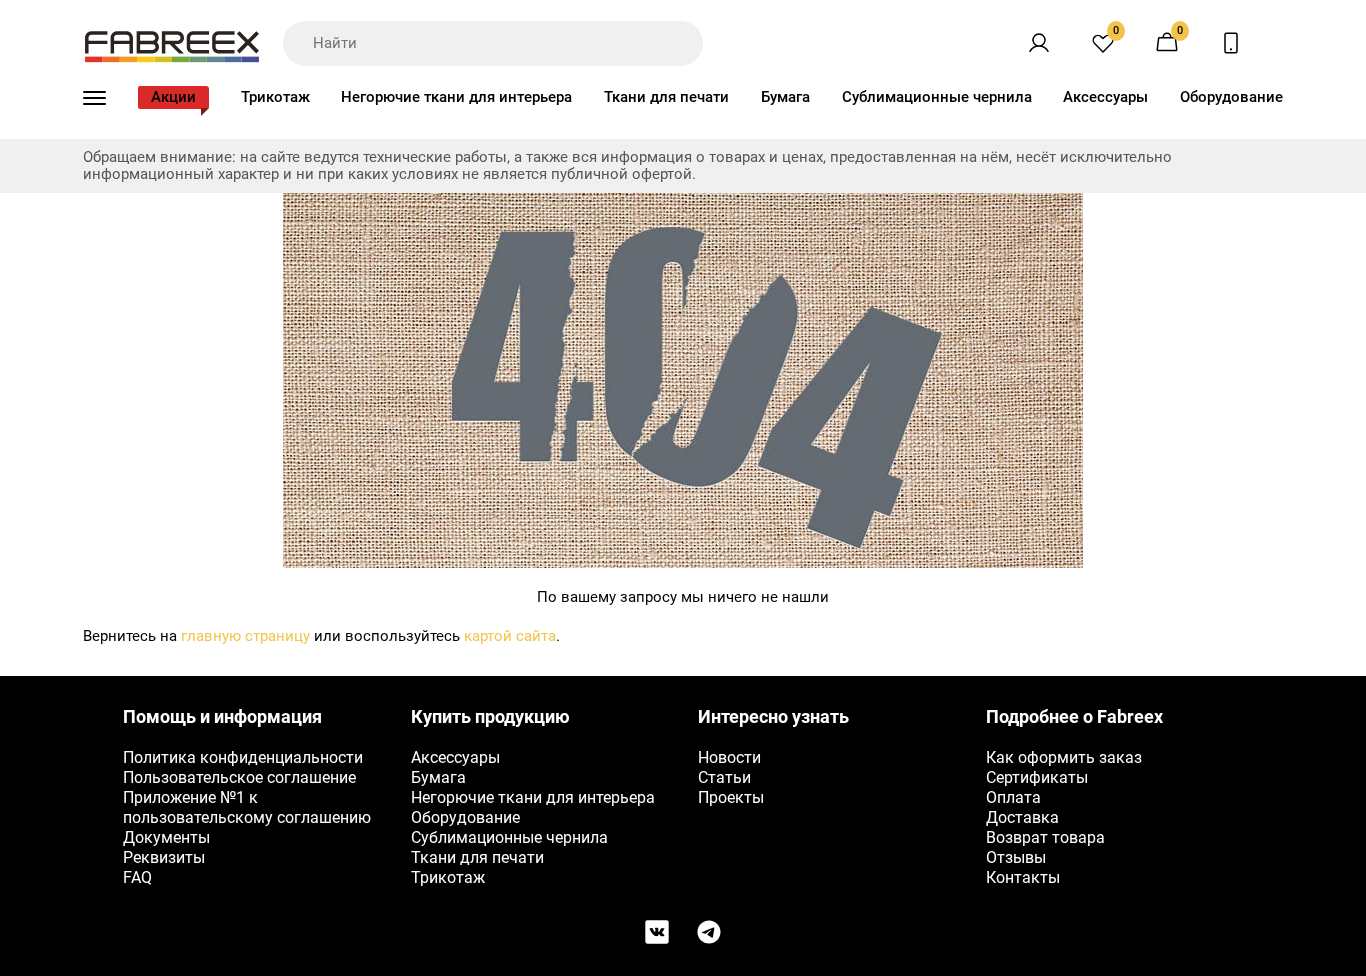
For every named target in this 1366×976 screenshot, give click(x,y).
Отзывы (1016, 857)
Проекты (731, 797)
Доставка (1022, 817)
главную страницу (245, 636)
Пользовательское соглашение (239, 777)
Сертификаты (1037, 777)
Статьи (724, 777)
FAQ (137, 877)
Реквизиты (164, 857)
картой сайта (510, 636)
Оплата (1013, 797)
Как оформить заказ (1064, 757)
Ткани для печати (666, 97)
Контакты (1023, 877)
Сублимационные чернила (937, 97)
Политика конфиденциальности (243, 757)
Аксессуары (1105, 97)
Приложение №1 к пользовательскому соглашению (247, 807)
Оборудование (1231, 97)
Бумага (785, 97)
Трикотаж (275, 97)
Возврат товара (1045, 837)
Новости (729, 757)
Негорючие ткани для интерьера (456, 97)
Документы (166, 837)
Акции (173, 97)
